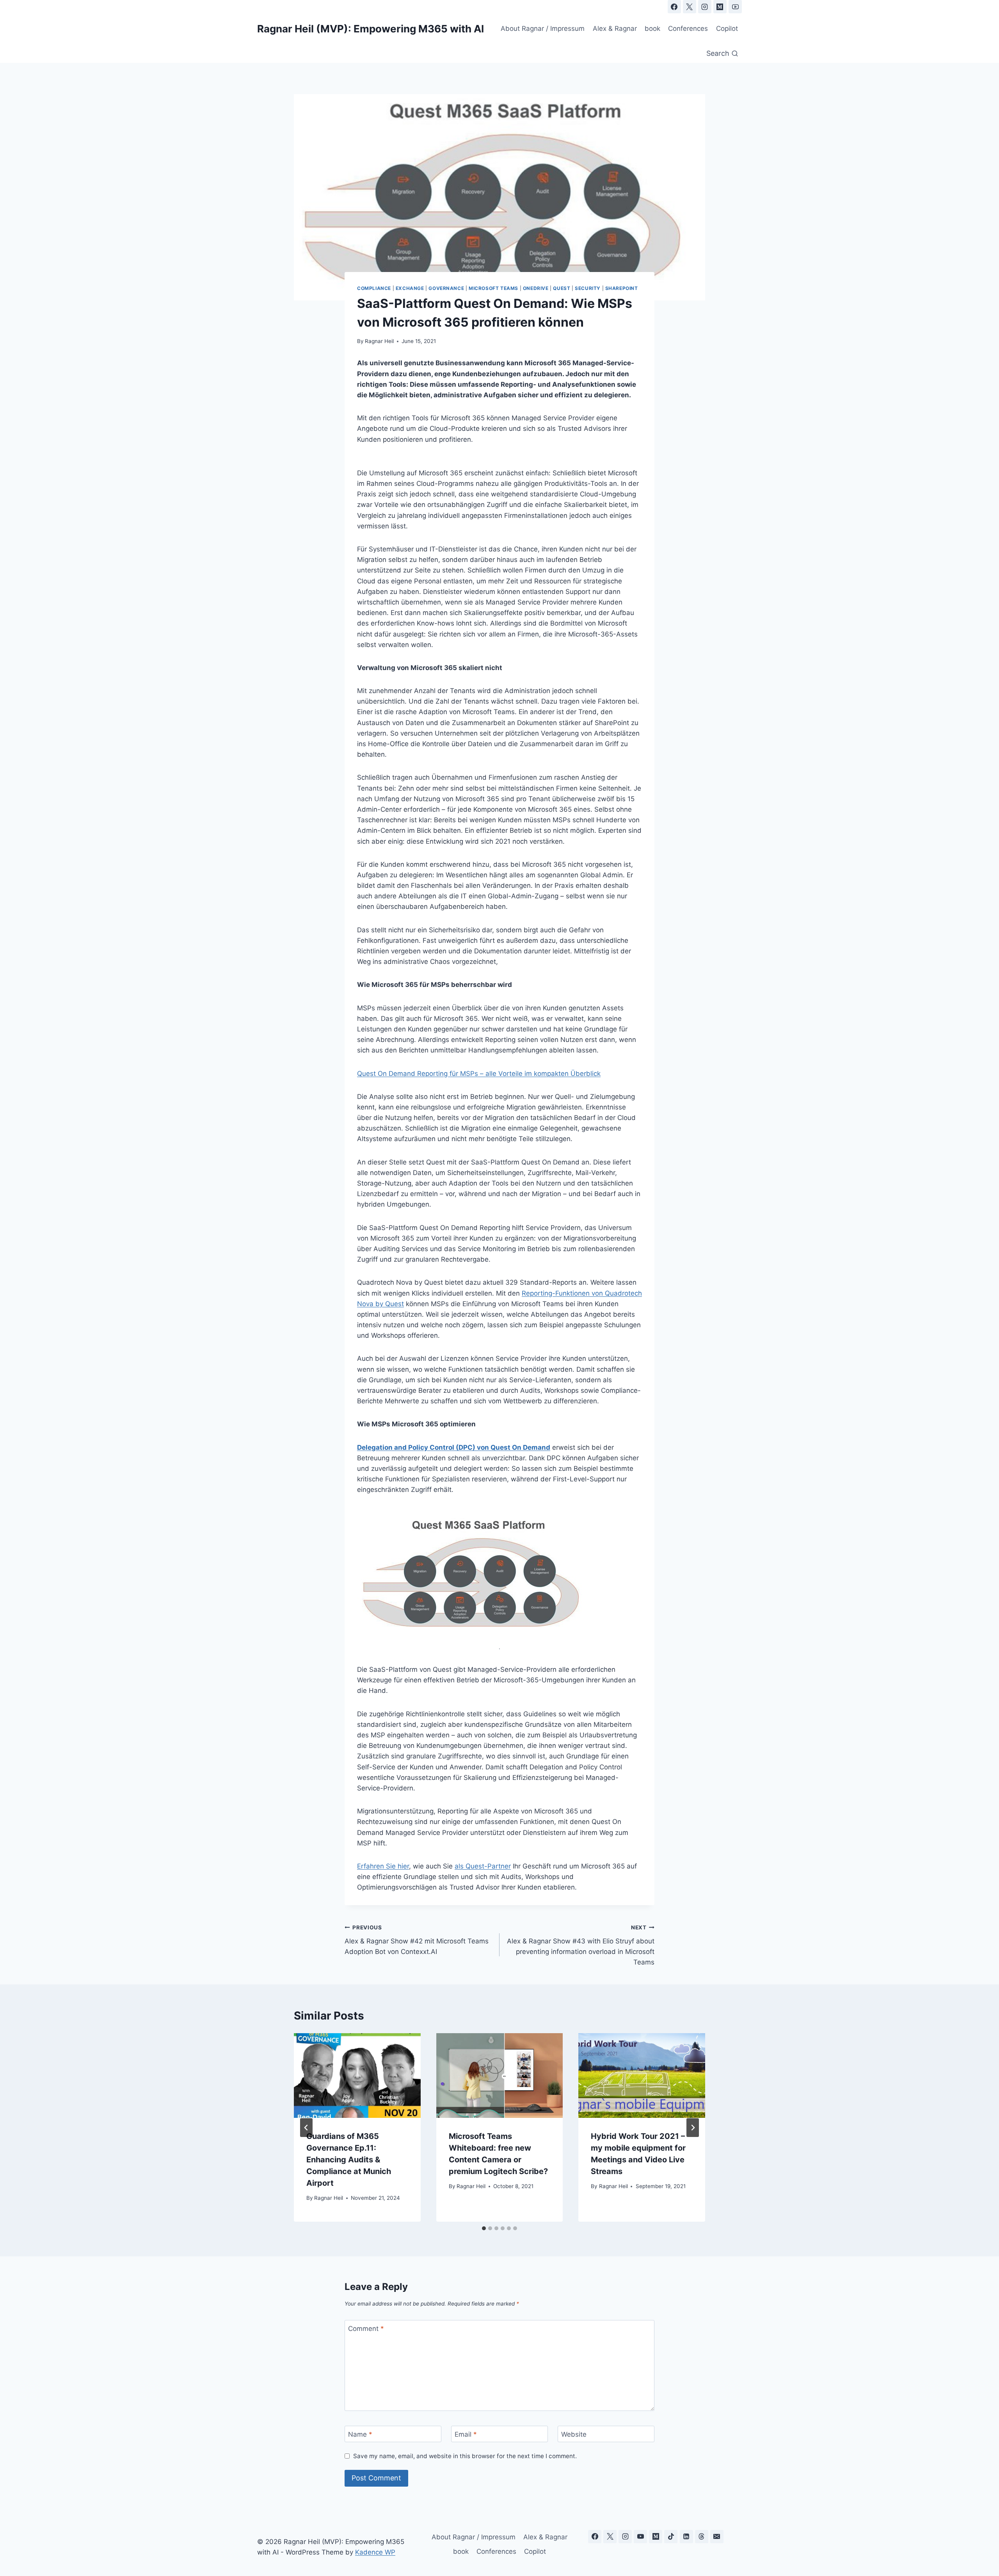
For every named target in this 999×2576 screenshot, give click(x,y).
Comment (366, 2329)
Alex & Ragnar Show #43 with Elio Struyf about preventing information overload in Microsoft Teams (581, 1945)
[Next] (693, 2128)
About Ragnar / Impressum (543, 28)
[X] (690, 7)
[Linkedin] (686, 2537)
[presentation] (357, 2075)
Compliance (374, 288)
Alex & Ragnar (615, 28)
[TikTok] (671, 2537)
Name (360, 2434)
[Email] (717, 2537)
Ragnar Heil (379, 341)
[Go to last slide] (306, 2128)
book (652, 28)
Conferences (688, 28)
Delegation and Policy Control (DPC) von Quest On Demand (454, 1447)
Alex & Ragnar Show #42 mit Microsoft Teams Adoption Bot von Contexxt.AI (417, 1940)
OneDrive (536, 288)
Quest (562, 288)
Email (466, 2434)
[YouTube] (735, 7)
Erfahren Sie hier (383, 1866)
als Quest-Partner (483, 1866)
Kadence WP (375, 2552)
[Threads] (702, 2537)
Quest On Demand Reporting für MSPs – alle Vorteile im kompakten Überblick (479, 1074)
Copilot (727, 28)
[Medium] (720, 7)
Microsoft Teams (493, 288)
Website (574, 2434)
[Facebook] (674, 7)
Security (588, 288)
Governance (446, 288)
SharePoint (622, 288)
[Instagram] (705, 7)
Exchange (410, 288)
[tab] (484, 2228)
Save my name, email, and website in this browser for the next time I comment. (465, 2456)
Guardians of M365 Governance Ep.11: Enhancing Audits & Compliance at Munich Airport (349, 2160)
